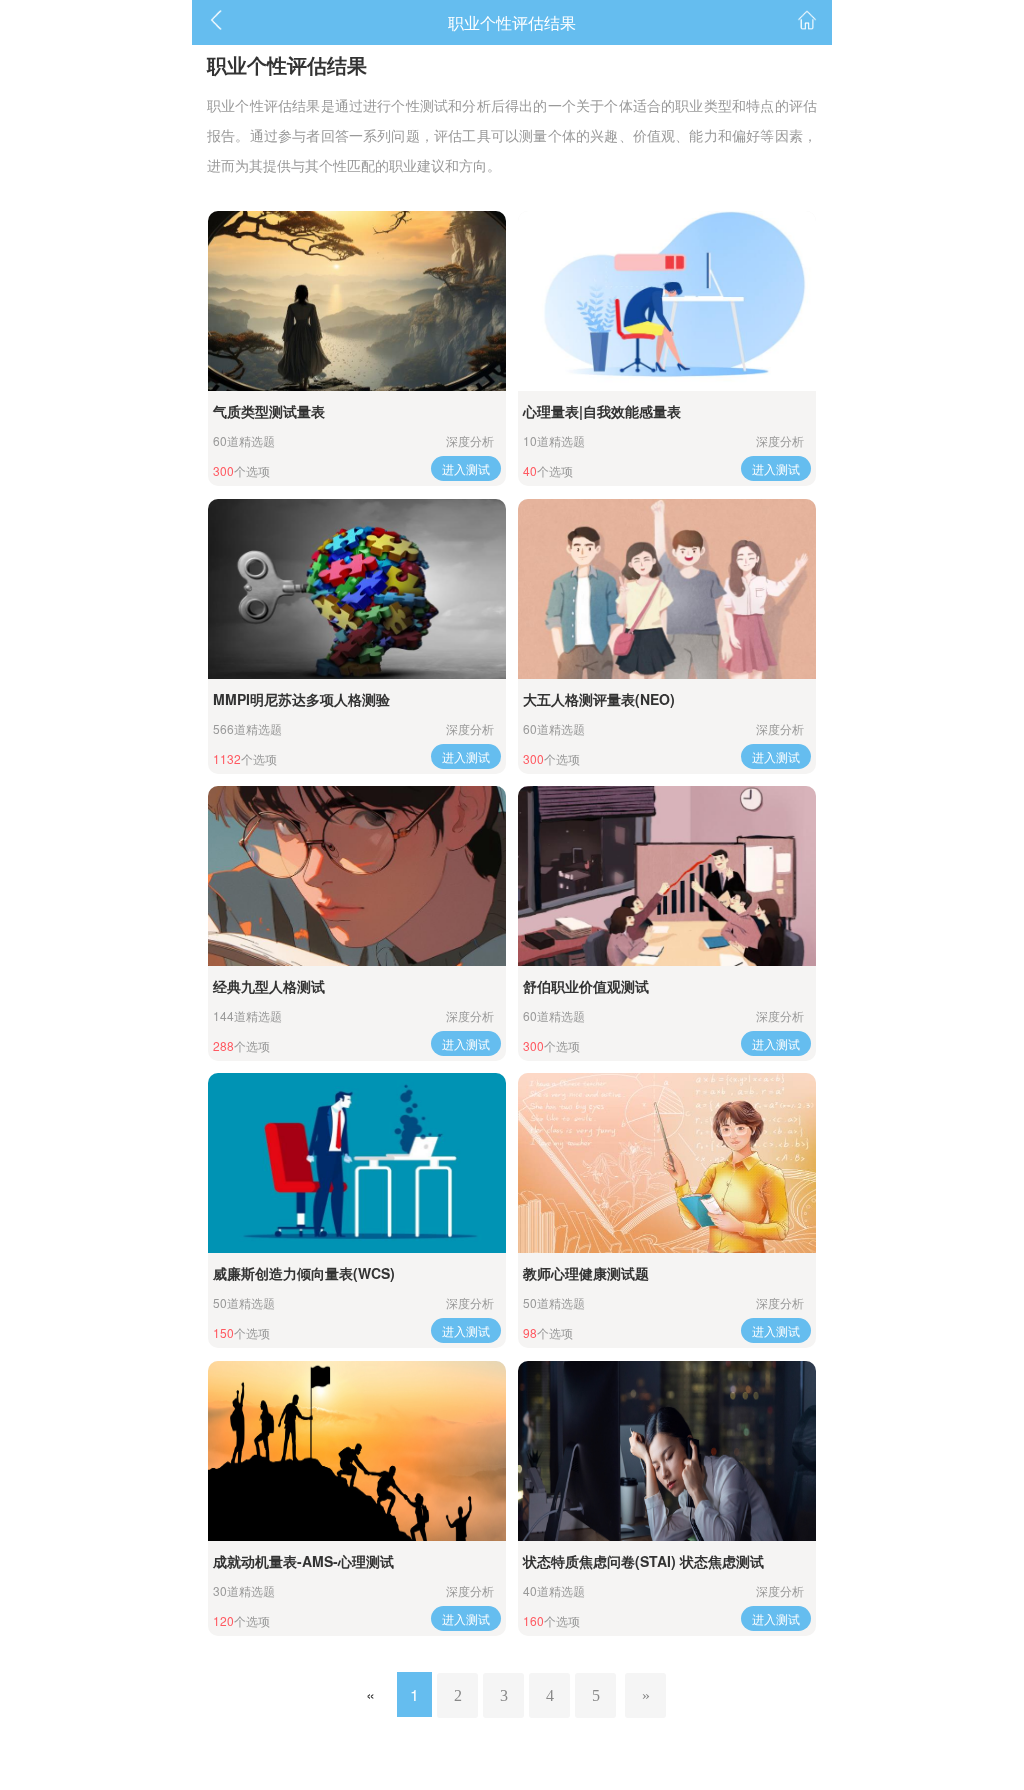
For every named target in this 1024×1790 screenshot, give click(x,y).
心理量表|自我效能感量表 (602, 411)
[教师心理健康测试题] (667, 1163)
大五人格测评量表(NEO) (599, 699)
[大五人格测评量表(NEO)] (667, 589)
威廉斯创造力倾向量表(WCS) (304, 1273)
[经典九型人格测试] (357, 876)
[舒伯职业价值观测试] (667, 876)
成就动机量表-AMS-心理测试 (303, 1561)
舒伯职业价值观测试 (586, 986)
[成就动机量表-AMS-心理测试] (357, 1451)
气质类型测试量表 (269, 411)
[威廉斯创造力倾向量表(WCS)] (357, 1163)
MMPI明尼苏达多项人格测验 (301, 699)
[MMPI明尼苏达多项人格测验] (357, 589)
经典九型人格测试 (269, 986)
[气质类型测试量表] (357, 301)
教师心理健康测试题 (586, 1273)
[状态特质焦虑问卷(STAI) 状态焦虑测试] (667, 1451)
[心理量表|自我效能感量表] (667, 301)
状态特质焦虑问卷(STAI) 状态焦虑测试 (643, 1561)
